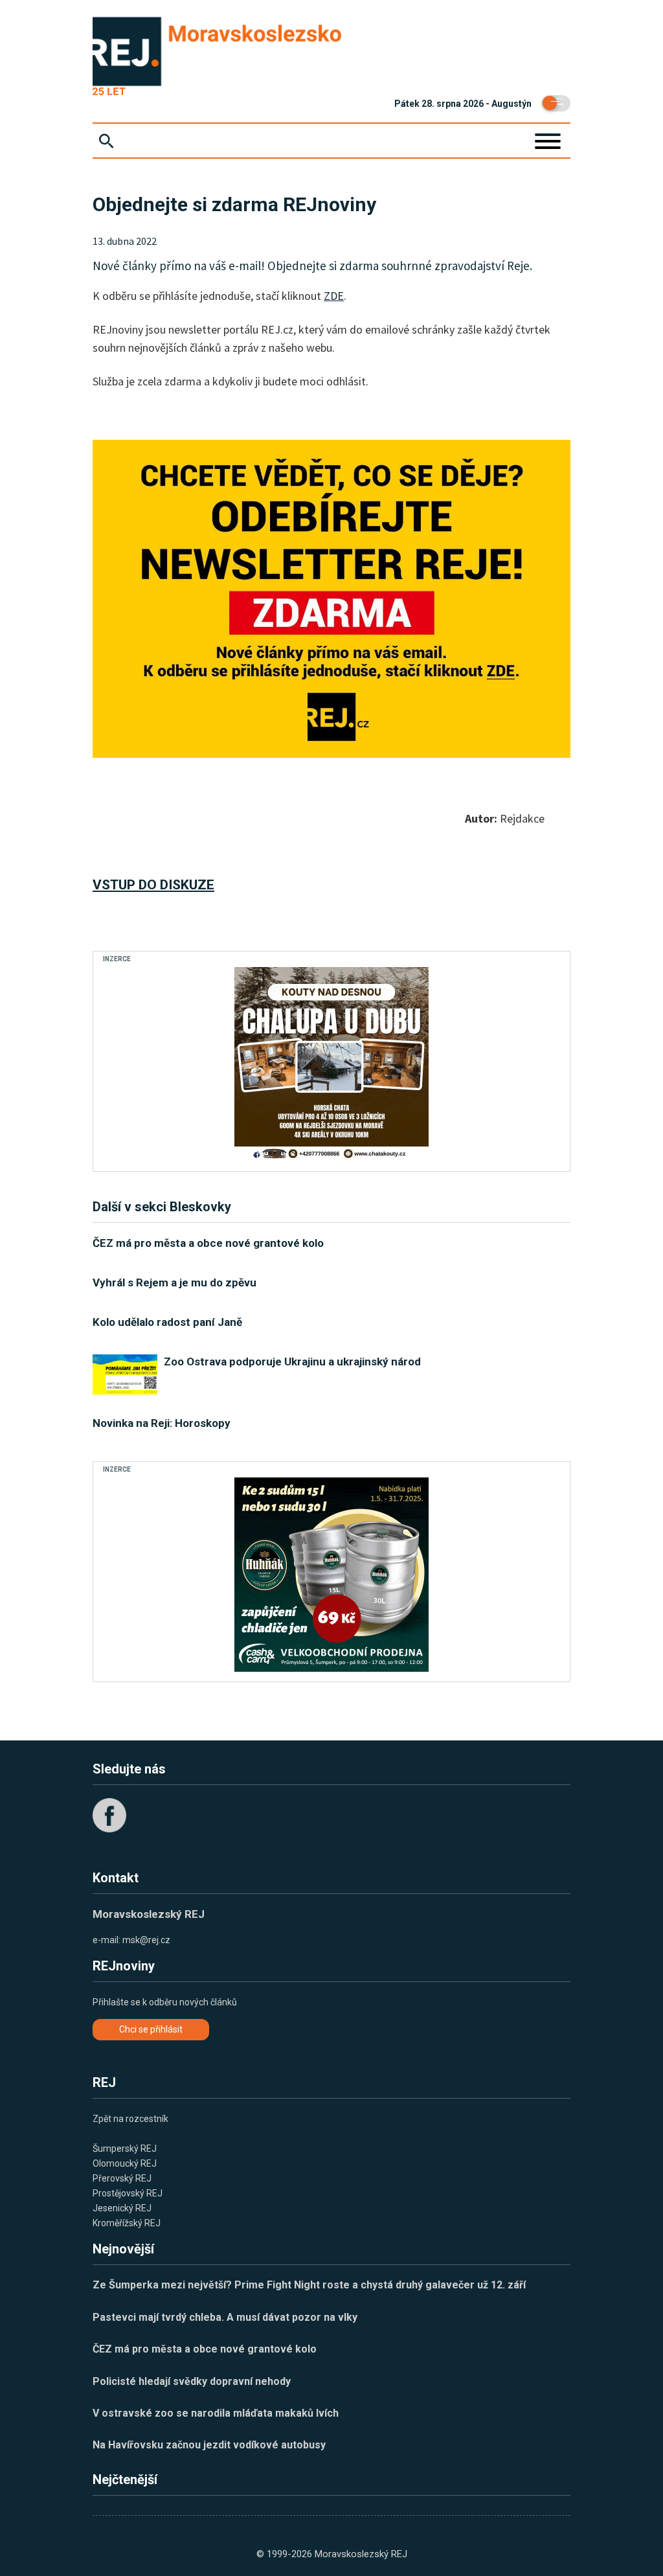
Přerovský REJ (122, 2178)
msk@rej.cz (146, 1940)
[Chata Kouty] (331, 1064)
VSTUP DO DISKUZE (153, 885)
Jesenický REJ (122, 2208)
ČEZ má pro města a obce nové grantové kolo (205, 2349)
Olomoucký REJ (125, 2163)
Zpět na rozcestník (130, 2119)
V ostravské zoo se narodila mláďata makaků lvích (216, 2413)
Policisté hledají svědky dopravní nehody (192, 2381)
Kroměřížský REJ (127, 2223)
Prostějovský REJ (128, 2193)
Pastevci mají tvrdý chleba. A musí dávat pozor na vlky (225, 2317)
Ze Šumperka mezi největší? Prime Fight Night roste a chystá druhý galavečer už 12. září (309, 2285)
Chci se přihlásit (151, 2029)
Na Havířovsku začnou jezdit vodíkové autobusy (209, 2445)
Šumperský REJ (125, 2149)
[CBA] (331, 1575)
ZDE (334, 296)
